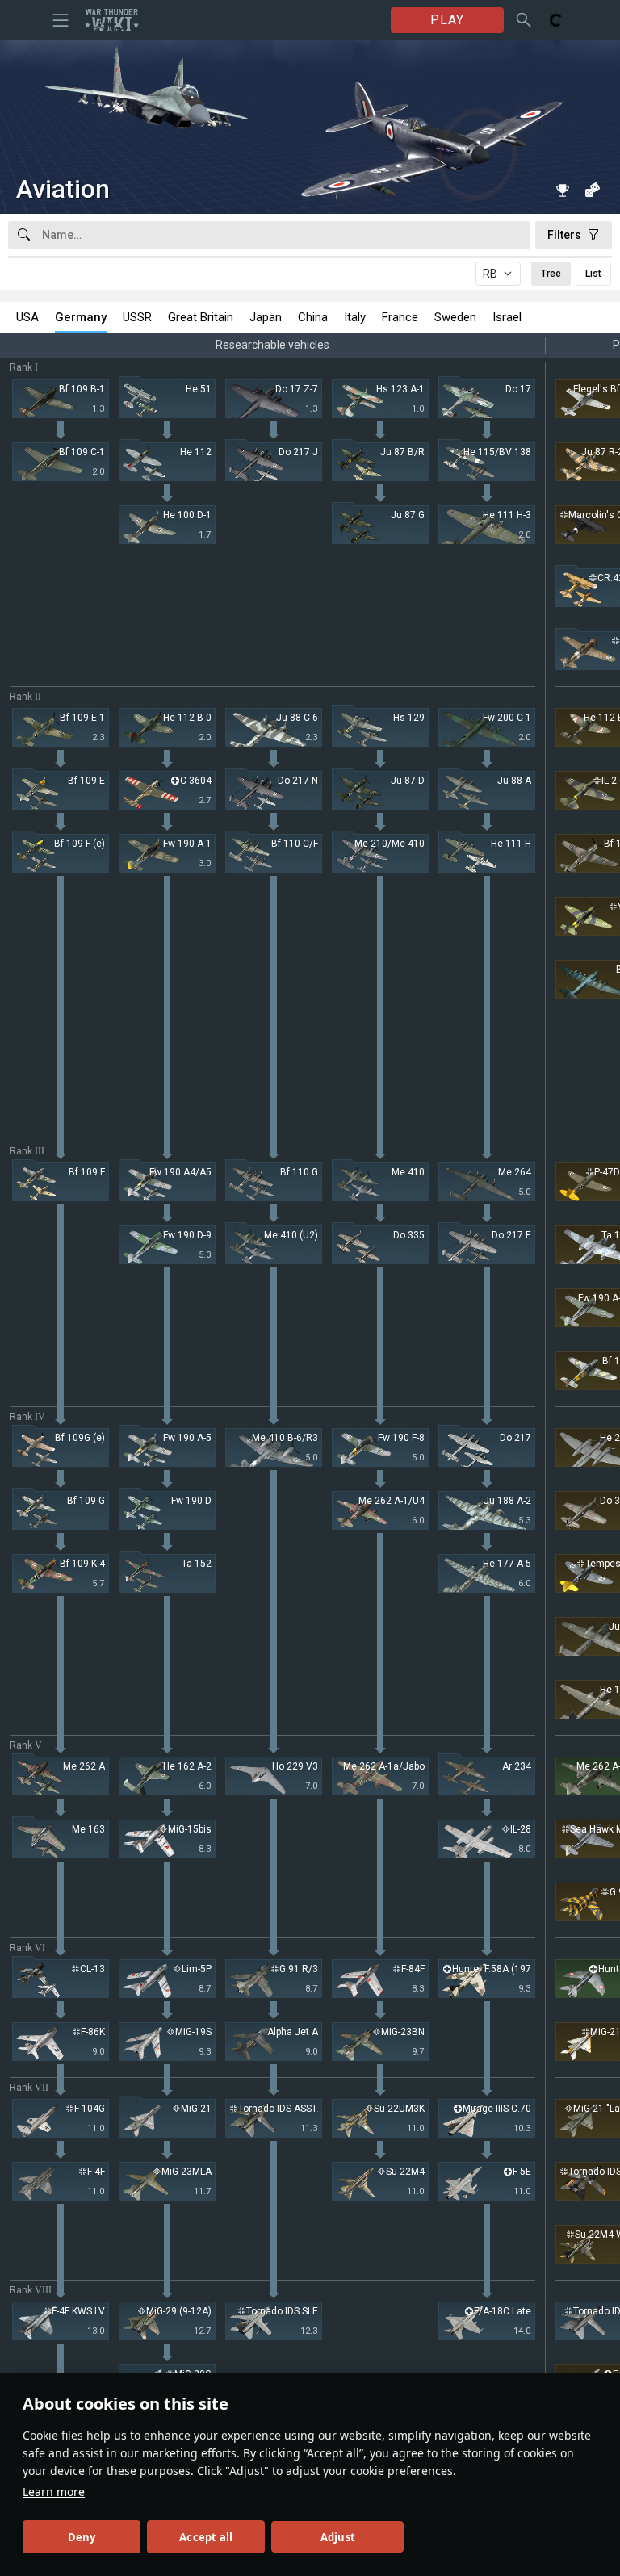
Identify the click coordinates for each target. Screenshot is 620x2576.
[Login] (556, 20)
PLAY (447, 20)
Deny (82, 2537)
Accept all (206, 2537)
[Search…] (524, 20)
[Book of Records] (563, 190)
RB (490, 274)
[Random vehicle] (592, 190)
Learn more (54, 2492)
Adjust (338, 2537)
